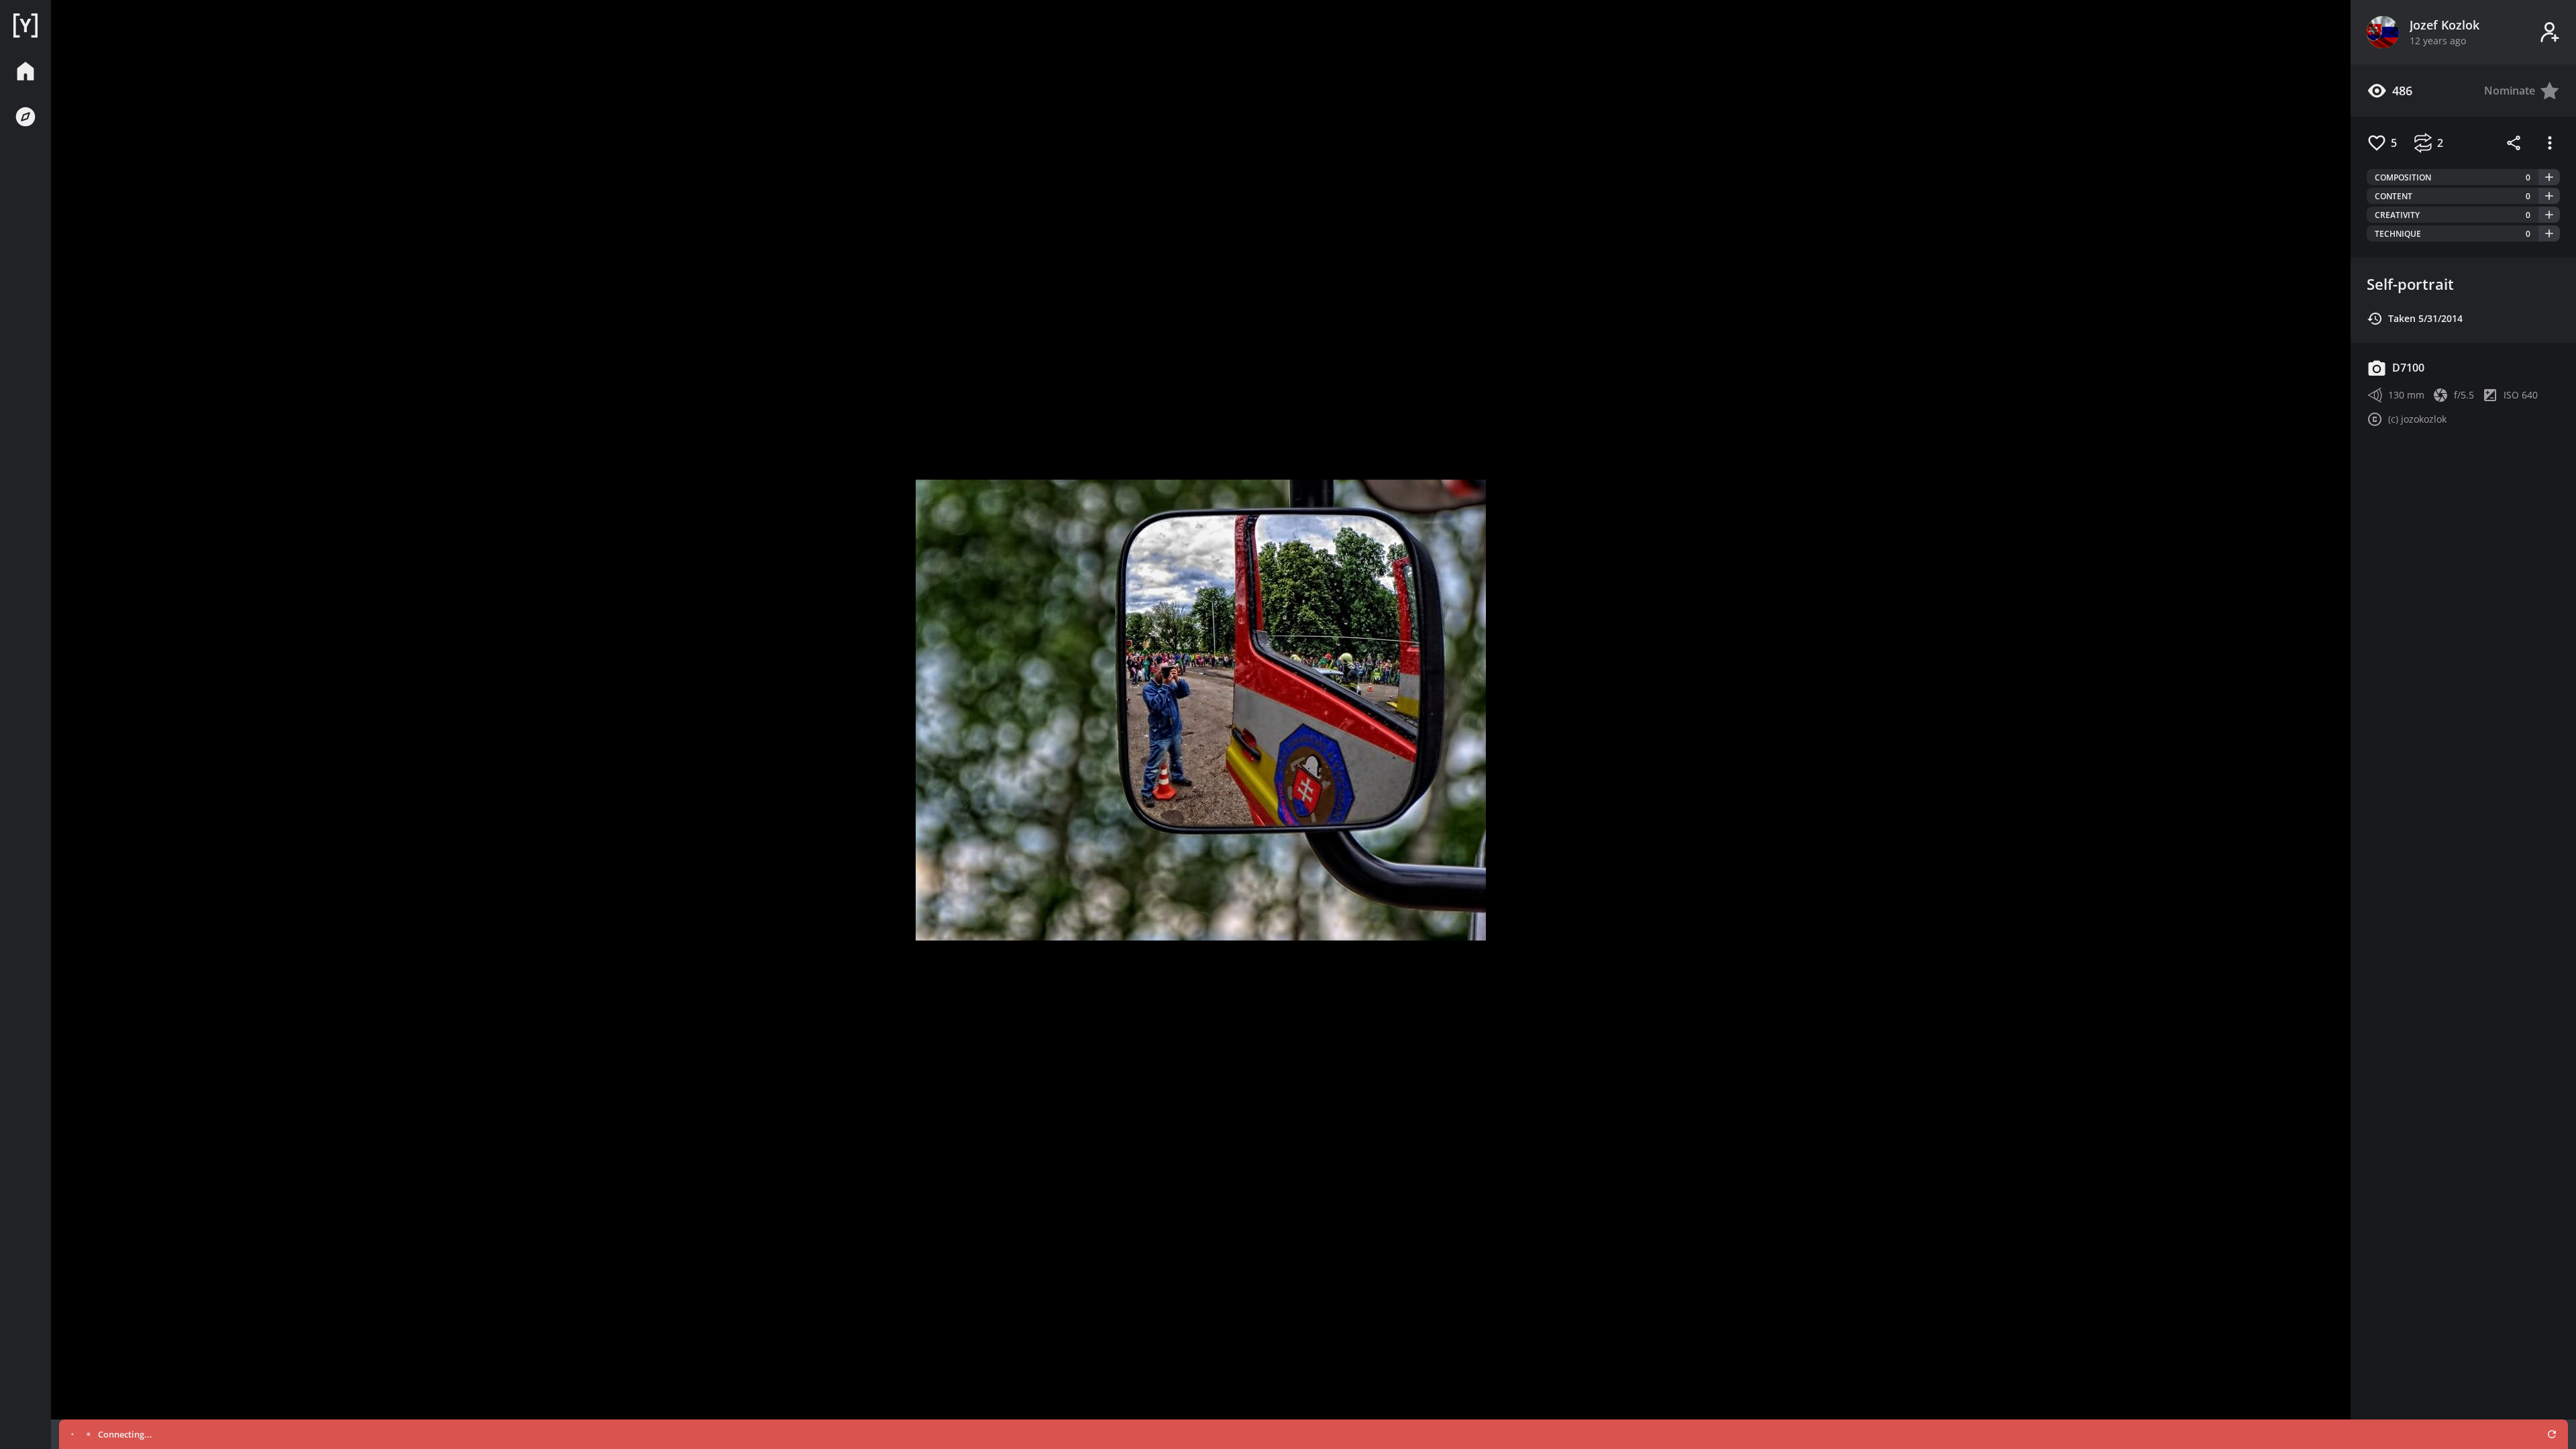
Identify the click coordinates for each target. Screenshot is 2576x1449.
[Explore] (25, 117)
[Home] (25, 25)
